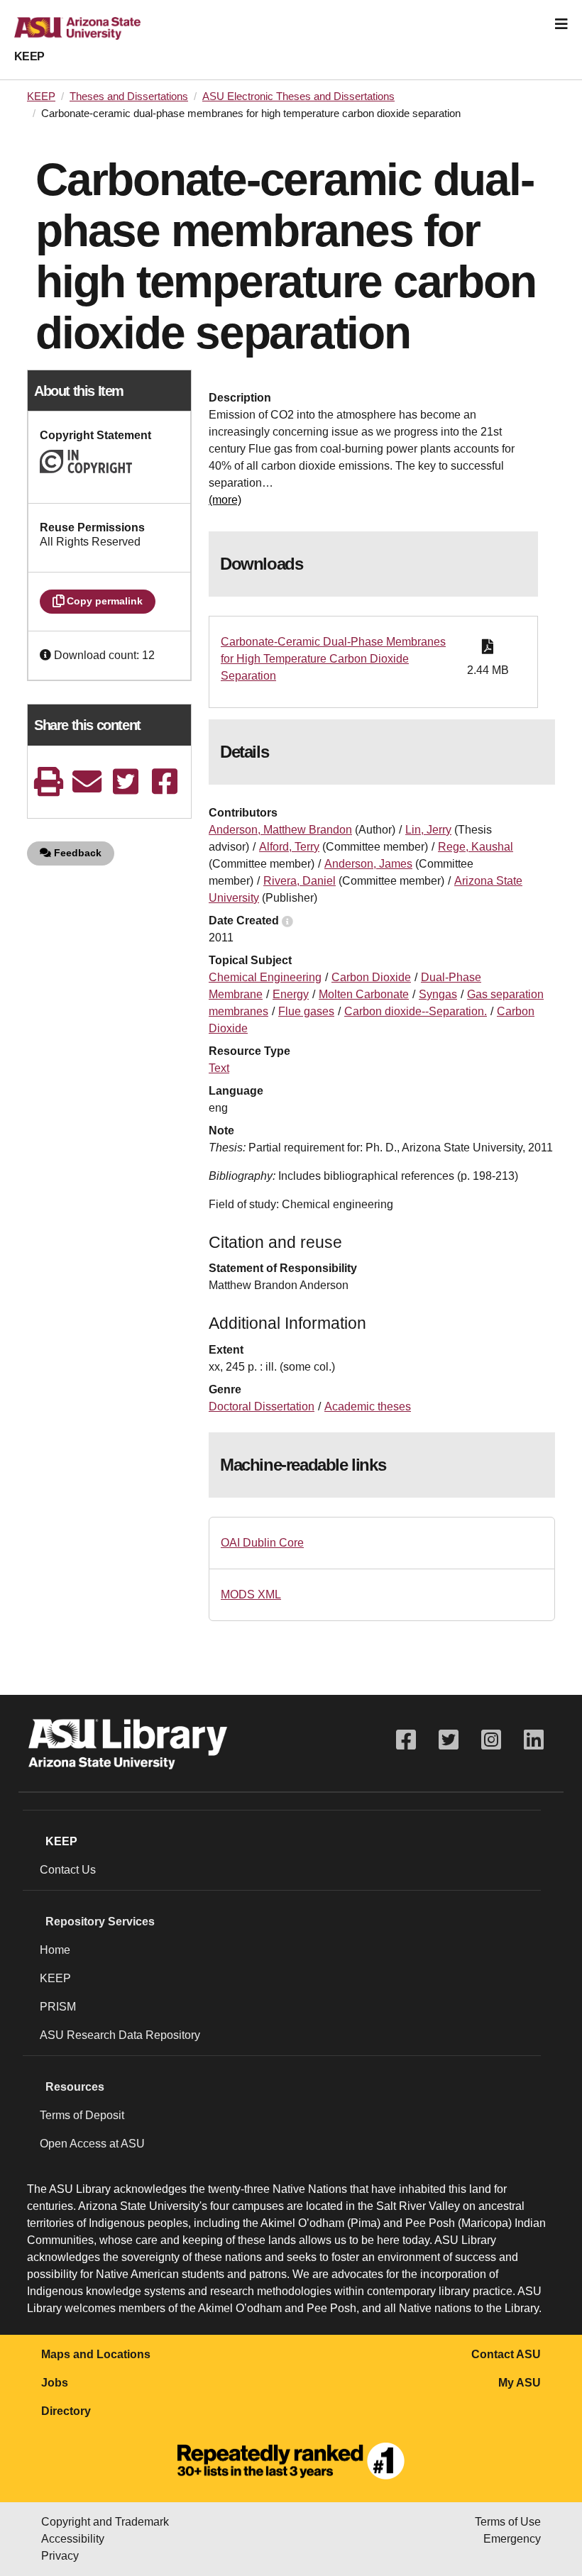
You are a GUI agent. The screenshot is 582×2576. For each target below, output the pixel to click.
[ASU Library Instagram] (491, 1740)
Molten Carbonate (364, 994)
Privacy (60, 2556)
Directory (66, 2411)
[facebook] (165, 781)
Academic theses (368, 1406)
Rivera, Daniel (300, 881)
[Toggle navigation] (561, 24)
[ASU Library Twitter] (449, 1740)
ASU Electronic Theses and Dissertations (298, 96)
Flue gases (306, 1011)
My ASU (520, 2383)
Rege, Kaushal (476, 847)
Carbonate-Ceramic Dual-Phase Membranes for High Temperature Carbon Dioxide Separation (333, 659)
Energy (291, 994)
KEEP (29, 56)
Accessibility (73, 2539)
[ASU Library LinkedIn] (534, 1740)
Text (219, 1068)
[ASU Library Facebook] (406, 1740)
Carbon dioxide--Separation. (416, 1011)
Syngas (438, 994)
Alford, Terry (289, 847)
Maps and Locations (96, 2354)
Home (55, 1950)
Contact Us (68, 1870)
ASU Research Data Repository (120, 2035)
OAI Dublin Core (262, 1543)
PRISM (58, 2007)
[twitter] (126, 781)
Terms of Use (508, 2522)
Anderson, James (368, 864)
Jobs (55, 2383)
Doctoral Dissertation (262, 1406)
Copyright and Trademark (105, 2522)
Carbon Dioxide (371, 977)
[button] (47, 655)
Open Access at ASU (92, 2144)
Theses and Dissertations (129, 96)
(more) (225, 500)
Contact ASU (506, 2354)
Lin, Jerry (428, 830)
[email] (87, 781)
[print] (48, 781)
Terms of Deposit (82, 2115)
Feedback (76, 853)
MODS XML (251, 1594)
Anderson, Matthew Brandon (280, 830)
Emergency (512, 2539)
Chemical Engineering (265, 977)
